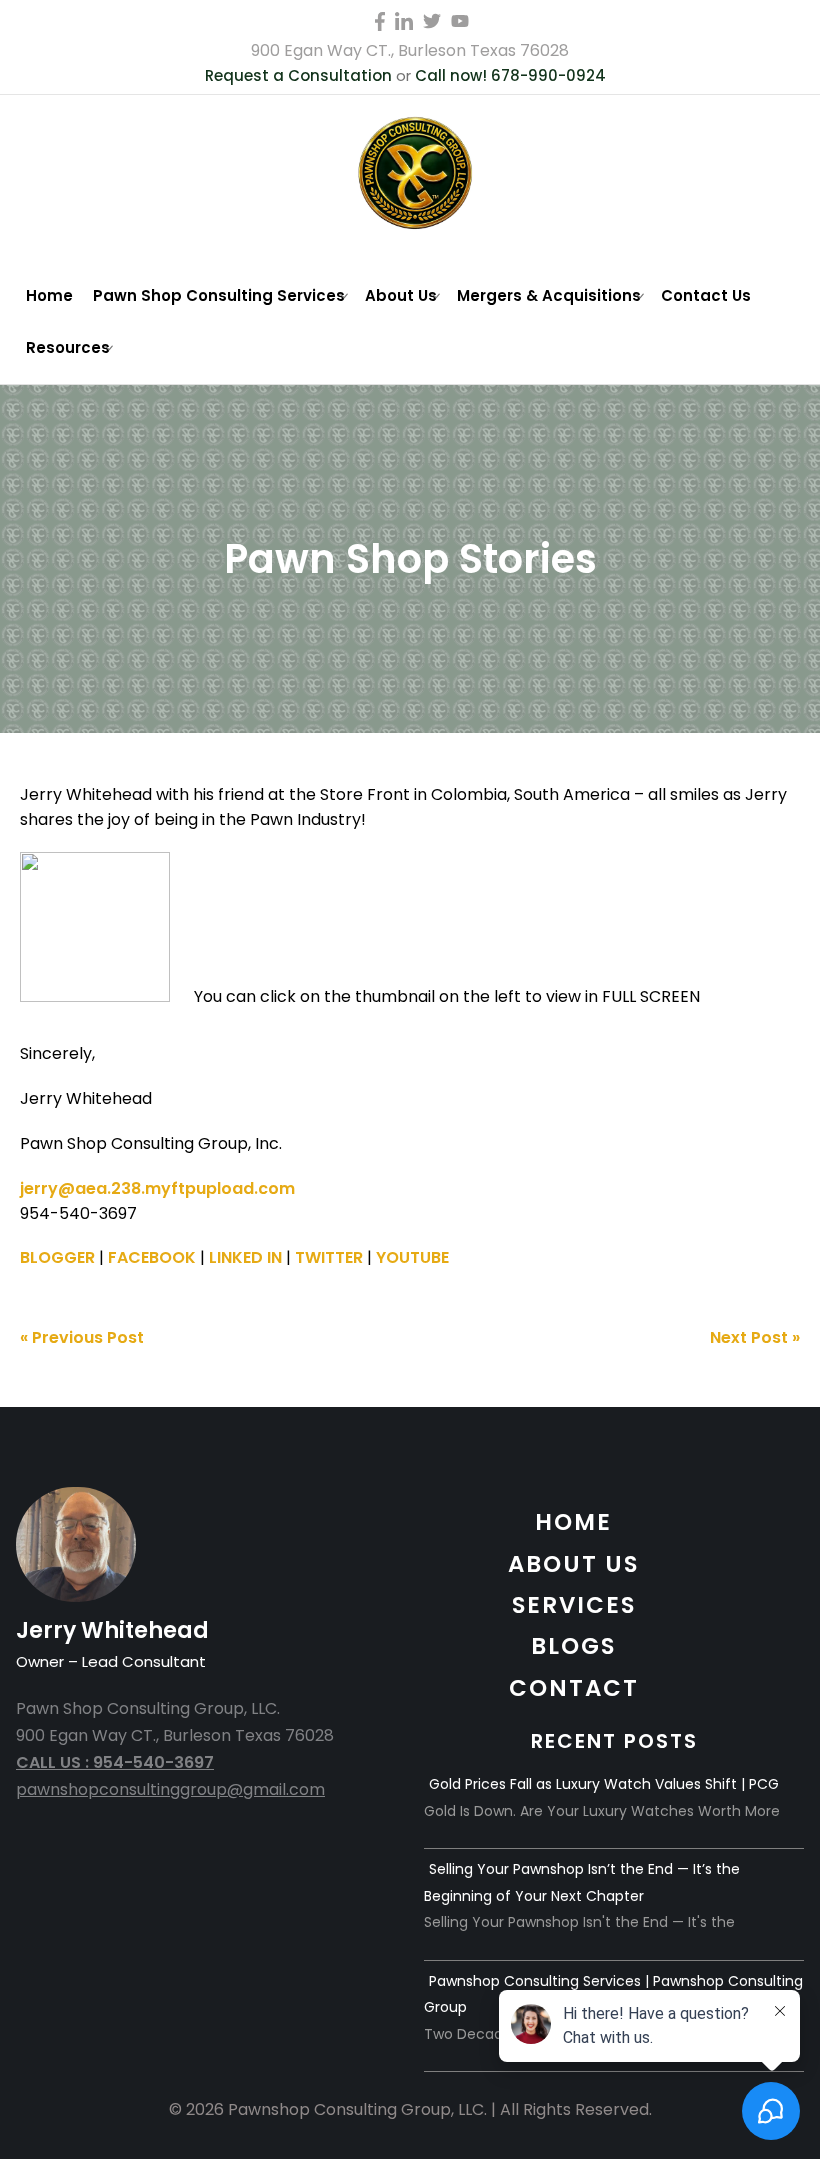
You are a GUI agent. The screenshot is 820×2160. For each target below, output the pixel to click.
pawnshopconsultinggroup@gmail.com (170, 1789)
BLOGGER (57, 1257)
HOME (573, 1522)
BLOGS (573, 1646)
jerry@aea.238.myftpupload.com (157, 1188)
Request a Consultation (298, 75)
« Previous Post (82, 1337)
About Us (401, 295)
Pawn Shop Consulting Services (219, 295)
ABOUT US (573, 1564)
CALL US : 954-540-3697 (115, 1762)
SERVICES (574, 1605)
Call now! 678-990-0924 (510, 75)
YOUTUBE (412, 1257)
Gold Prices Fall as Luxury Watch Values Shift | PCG (604, 1784)
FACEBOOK (152, 1257)
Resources (68, 347)
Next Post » (755, 1337)
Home (49, 295)
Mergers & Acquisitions (549, 295)
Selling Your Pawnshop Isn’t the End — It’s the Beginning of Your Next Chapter (582, 1882)
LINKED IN (245, 1257)
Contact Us (706, 295)
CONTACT (574, 1688)
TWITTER (329, 1257)
